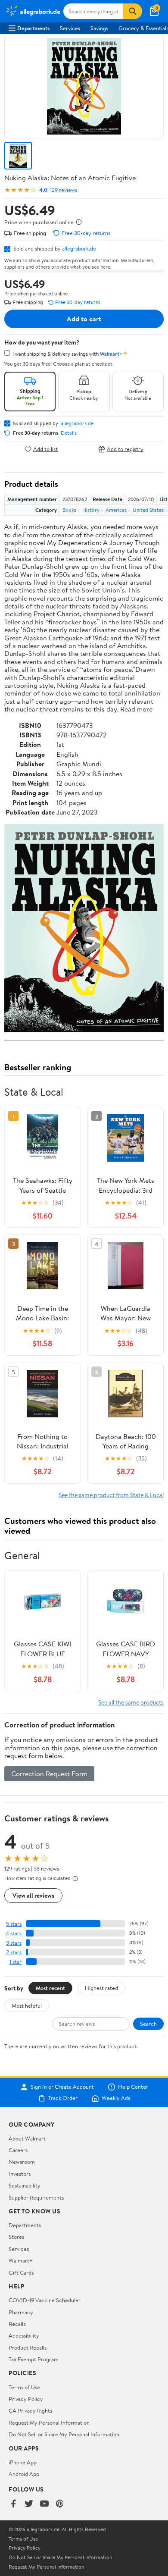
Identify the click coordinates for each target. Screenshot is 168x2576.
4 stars (14, 1933)
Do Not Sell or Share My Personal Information (64, 2434)
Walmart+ (21, 2260)
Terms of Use (24, 2387)
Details (69, 433)
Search (148, 2024)
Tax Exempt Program (34, 2359)
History (91, 510)
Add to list (45, 449)
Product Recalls (28, 2347)
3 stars (14, 1943)
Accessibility (24, 2335)
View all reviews (33, 1895)
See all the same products (131, 1702)
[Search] (133, 11)
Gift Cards (21, 2272)
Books (69, 510)
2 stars (14, 1952)
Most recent (50, 1988)
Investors (20, 2174)
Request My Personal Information (49, 2422)
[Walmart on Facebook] (13, 2504)
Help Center (133, 2087)
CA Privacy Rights (30, 2410)
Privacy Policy (26, 2399)
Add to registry (125, 449)
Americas (116, 510)
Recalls (17, 2324)
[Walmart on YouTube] (44, 2504)
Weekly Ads (116, 2098)
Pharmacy (21, 2312)
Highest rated (101, 1988)
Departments (33, 28)
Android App (24, 2474)
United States (148, 510)
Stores (16, 2237)
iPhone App (23, 2462)
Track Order (63, 2098)
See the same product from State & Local (111, 1495)
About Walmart (27, 2138)
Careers (18, 2150)
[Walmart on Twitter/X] (29, 2504)
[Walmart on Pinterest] (60, 2504)
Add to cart (84, 319)
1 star (16, 1962)
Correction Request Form (49, 1774)
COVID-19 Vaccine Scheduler (45, 2300)
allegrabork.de (79, 248)
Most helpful (27, 2006)
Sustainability (25, 2185)
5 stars (14, 1924)
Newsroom (22, 2162)
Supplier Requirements (36, 2197)
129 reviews (64, 190)
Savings (99, 28)
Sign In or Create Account (62, 2087)
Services (70, 28)
